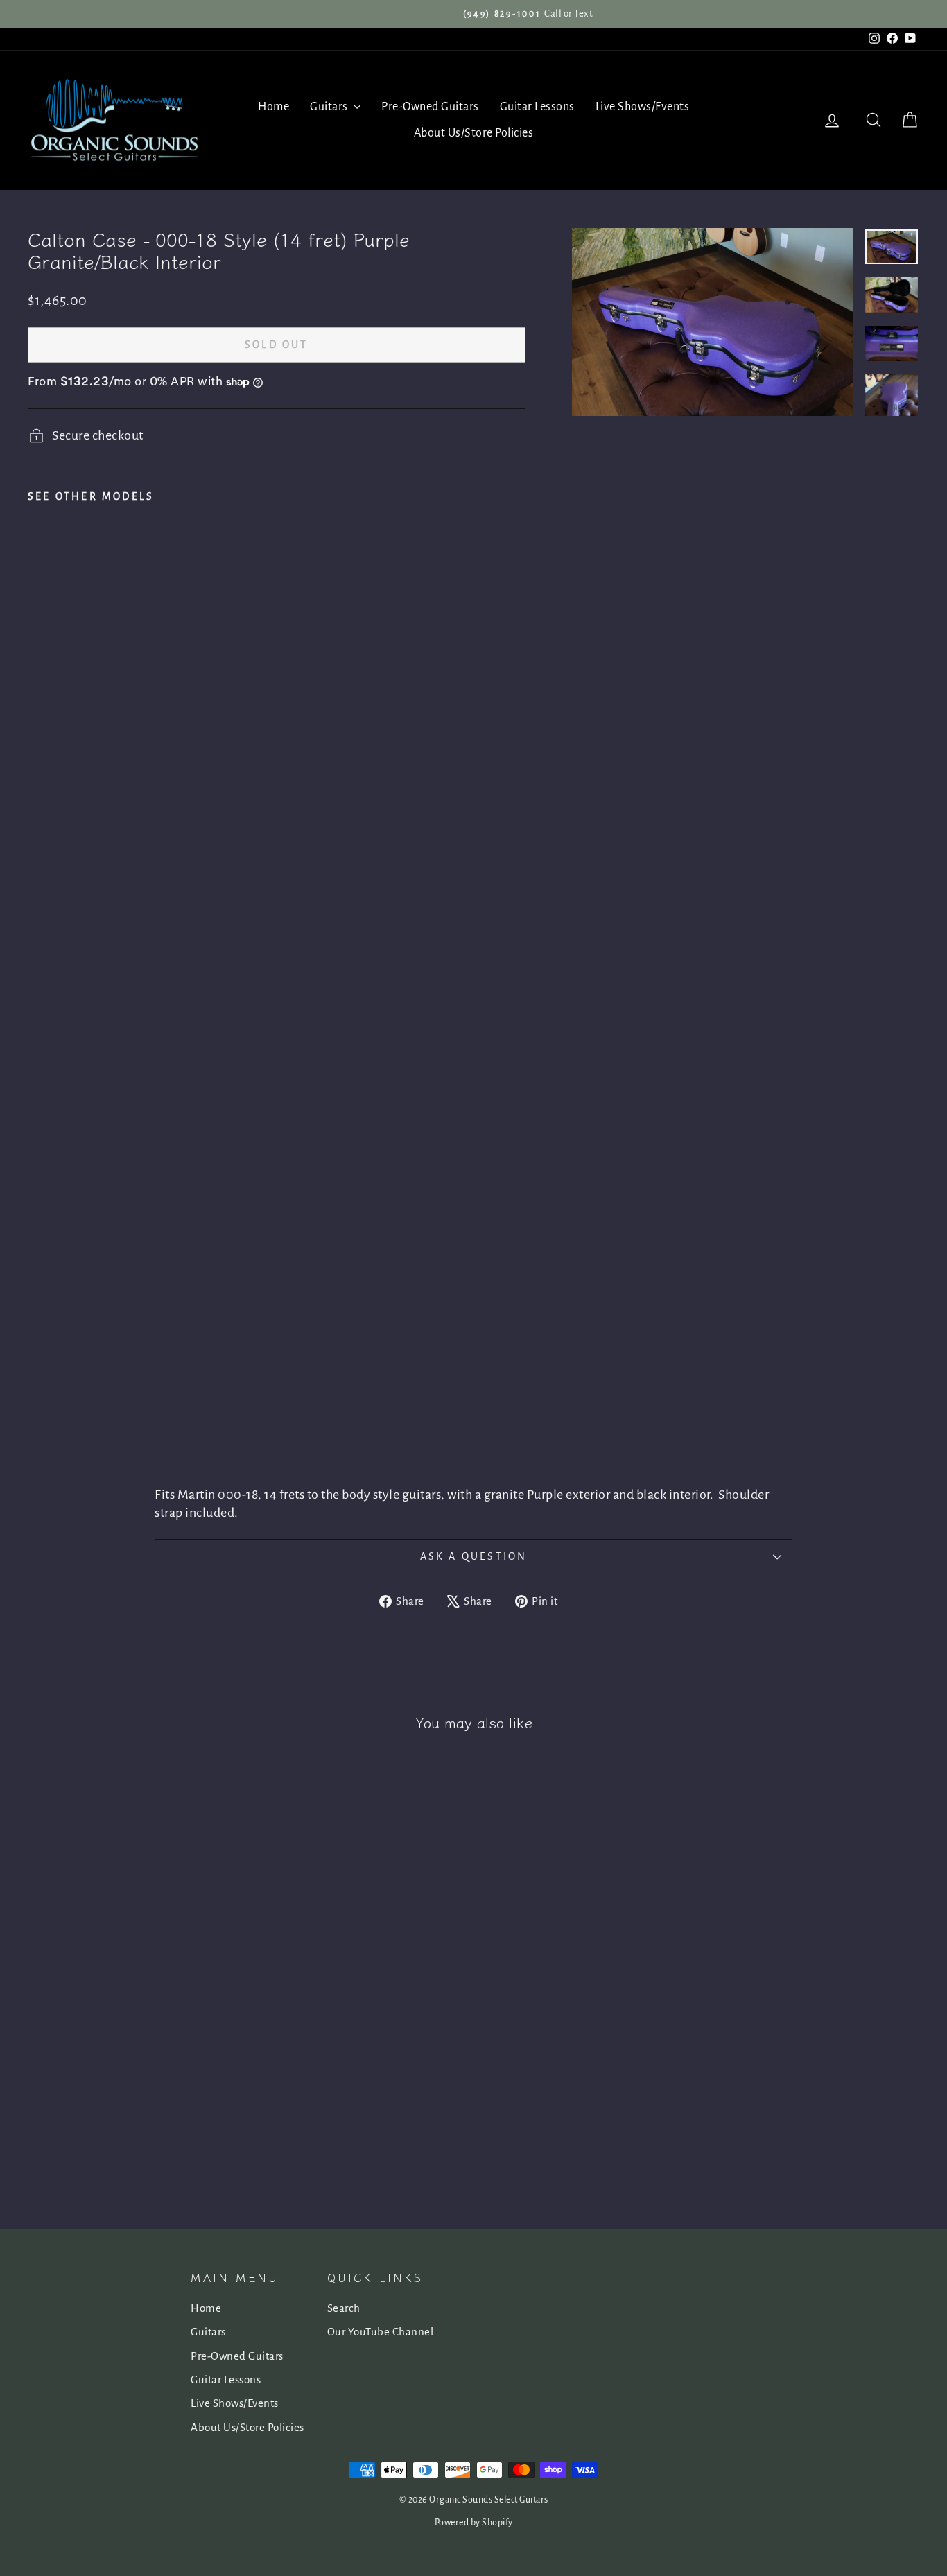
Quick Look (133, 2067)
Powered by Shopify (474, 2523)
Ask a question (474, 1556)
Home (273, 107)
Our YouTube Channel (381, 2332)
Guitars (330, 107)
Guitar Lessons (537, 107)
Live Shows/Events (643, 107)
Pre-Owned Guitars (430, 107)
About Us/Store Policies (474, 133)
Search (344, 2308)
